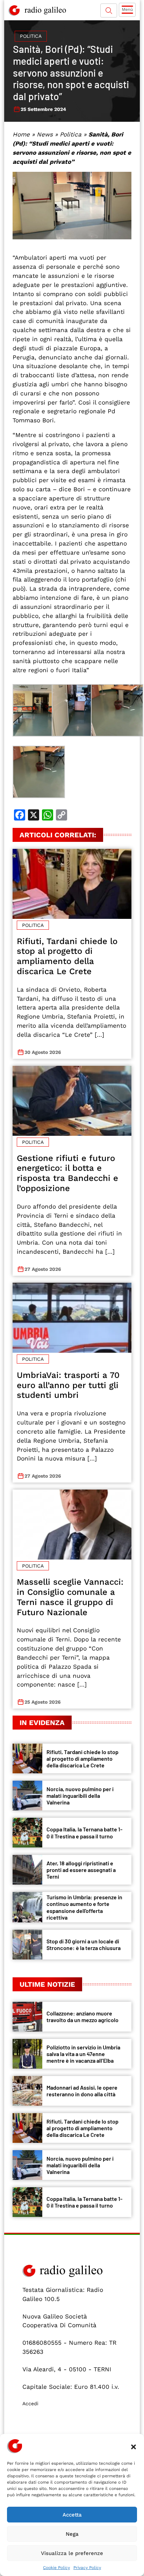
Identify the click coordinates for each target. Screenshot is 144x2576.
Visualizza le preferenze (72, 2553)
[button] (134, 2446)
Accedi (30, 2403)
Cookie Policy (56, 2568)
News (45, 134)
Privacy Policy (87, 2568)
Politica (31, 36)
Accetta (72, 2515)
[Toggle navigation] (127, 10)
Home (21, 134)
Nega (72, 2534)
